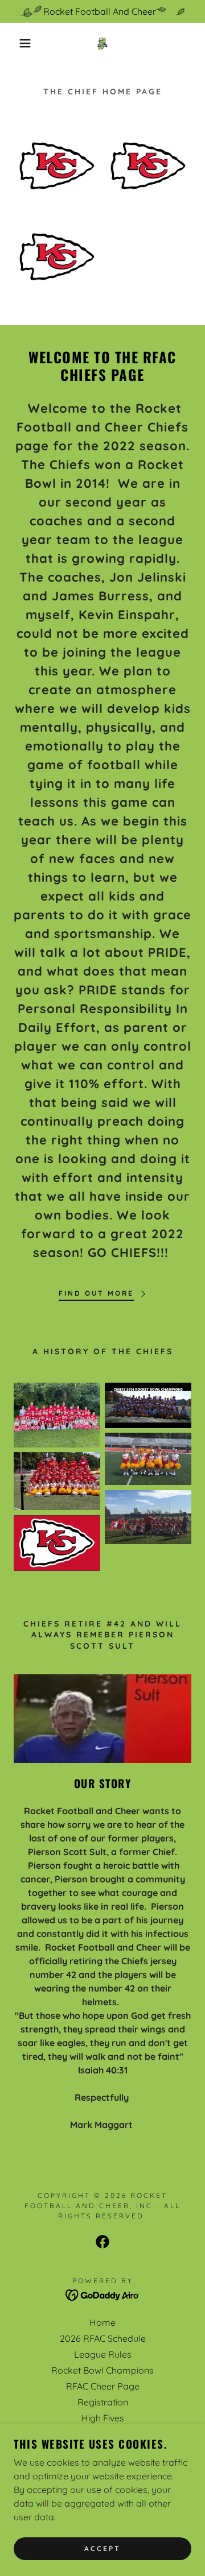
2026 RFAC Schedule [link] (103, 2338)
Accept (102, 2549)
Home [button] (102, 2322)
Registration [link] (103, 2402)
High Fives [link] (103, 2418)
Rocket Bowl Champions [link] (102, 2370)
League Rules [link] (103, 2354)
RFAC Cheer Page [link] (103, 2386)
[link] (103, 43)
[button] (17, 43)
